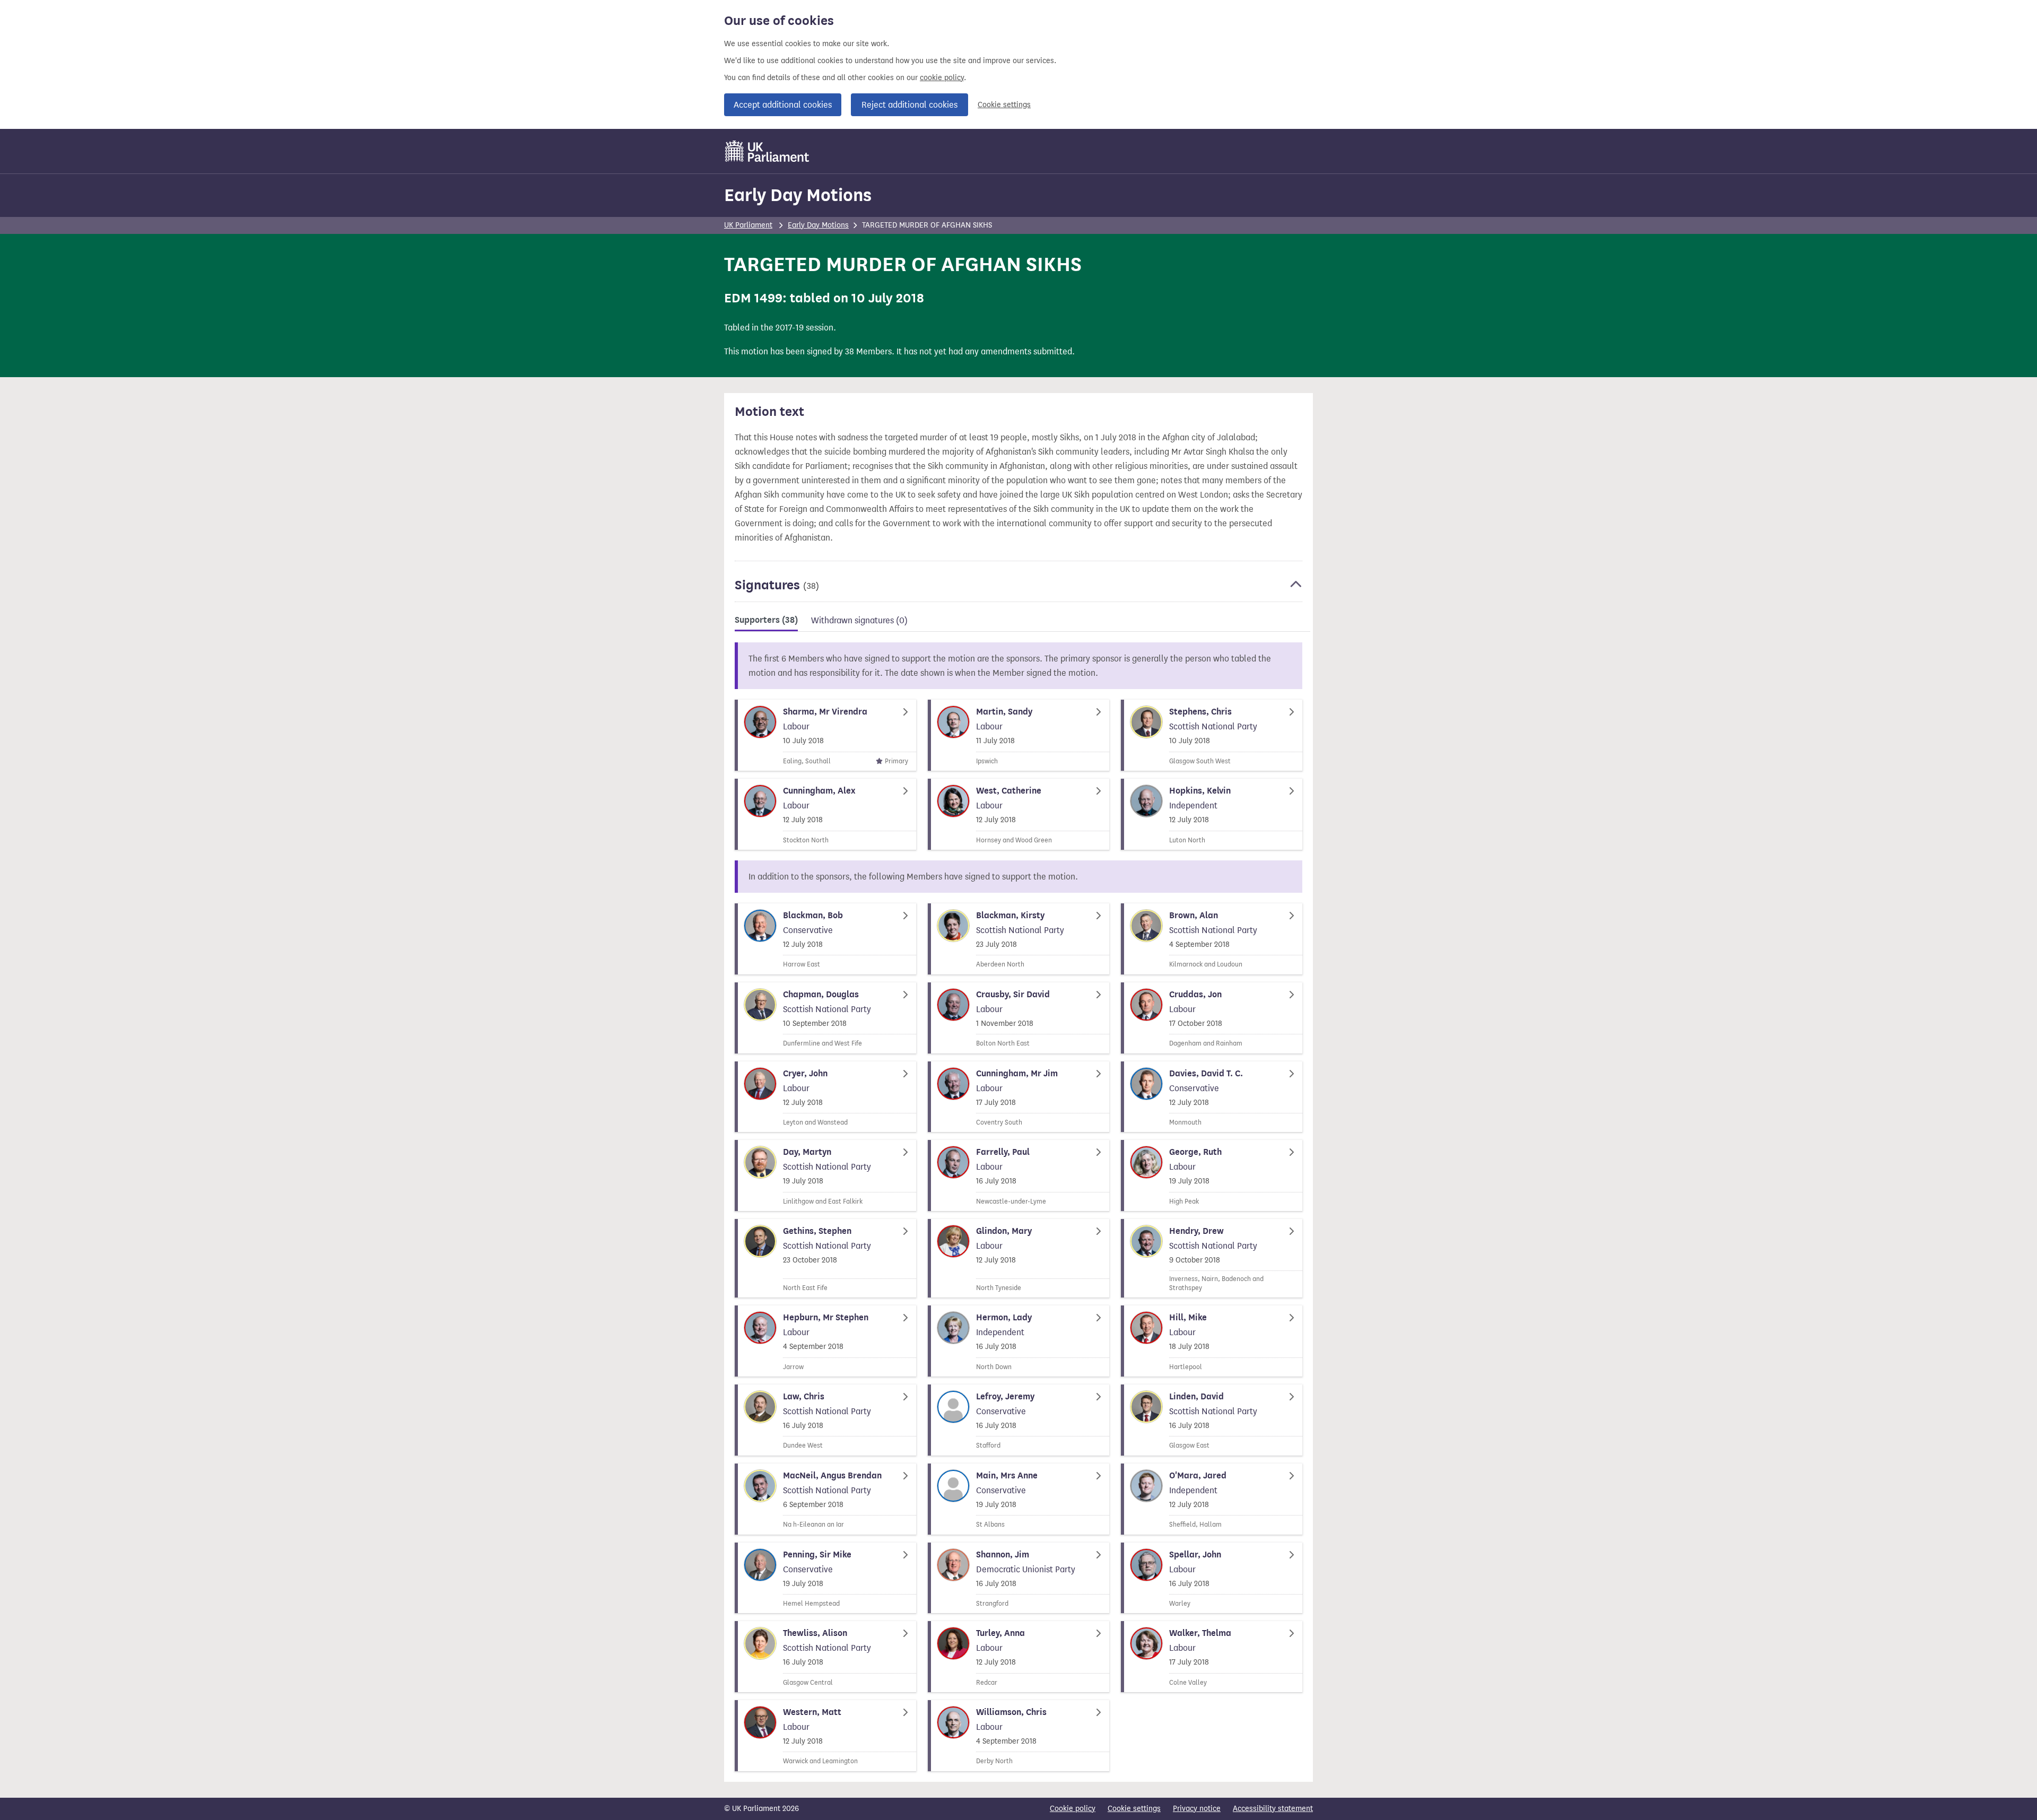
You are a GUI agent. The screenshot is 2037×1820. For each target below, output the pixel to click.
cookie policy (942, 78)
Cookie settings (1004, 105)
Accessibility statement (1273, 1809)
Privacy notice (1197, 1809)
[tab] (766, 622)
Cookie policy (1073, 1809)
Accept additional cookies (783, 105)
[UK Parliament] (767, 151)
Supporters (766, 620)
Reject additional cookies (909, 105)
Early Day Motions (798, 195)
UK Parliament (748, 225)
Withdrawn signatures (859, 620)
